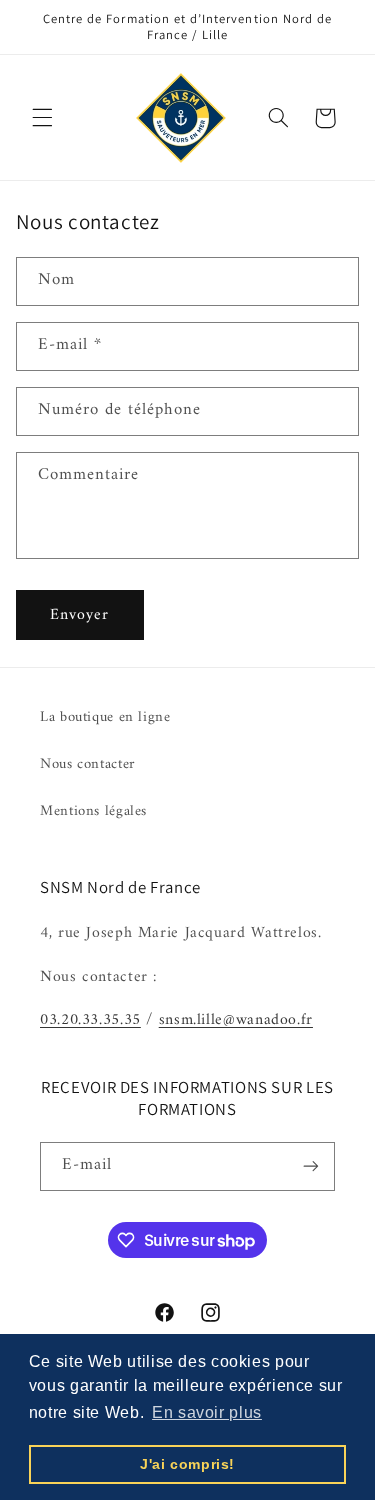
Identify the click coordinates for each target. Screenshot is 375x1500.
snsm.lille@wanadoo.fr (236, 1020)
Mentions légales (93, 811)
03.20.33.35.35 (90, 1020)
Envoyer (79, 615)
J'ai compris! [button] (187, 1464)
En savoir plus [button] (207, 1412)
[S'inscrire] (311, 1166)
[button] (42, 118)
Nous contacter (88, 764)
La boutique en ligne (105, 717)
